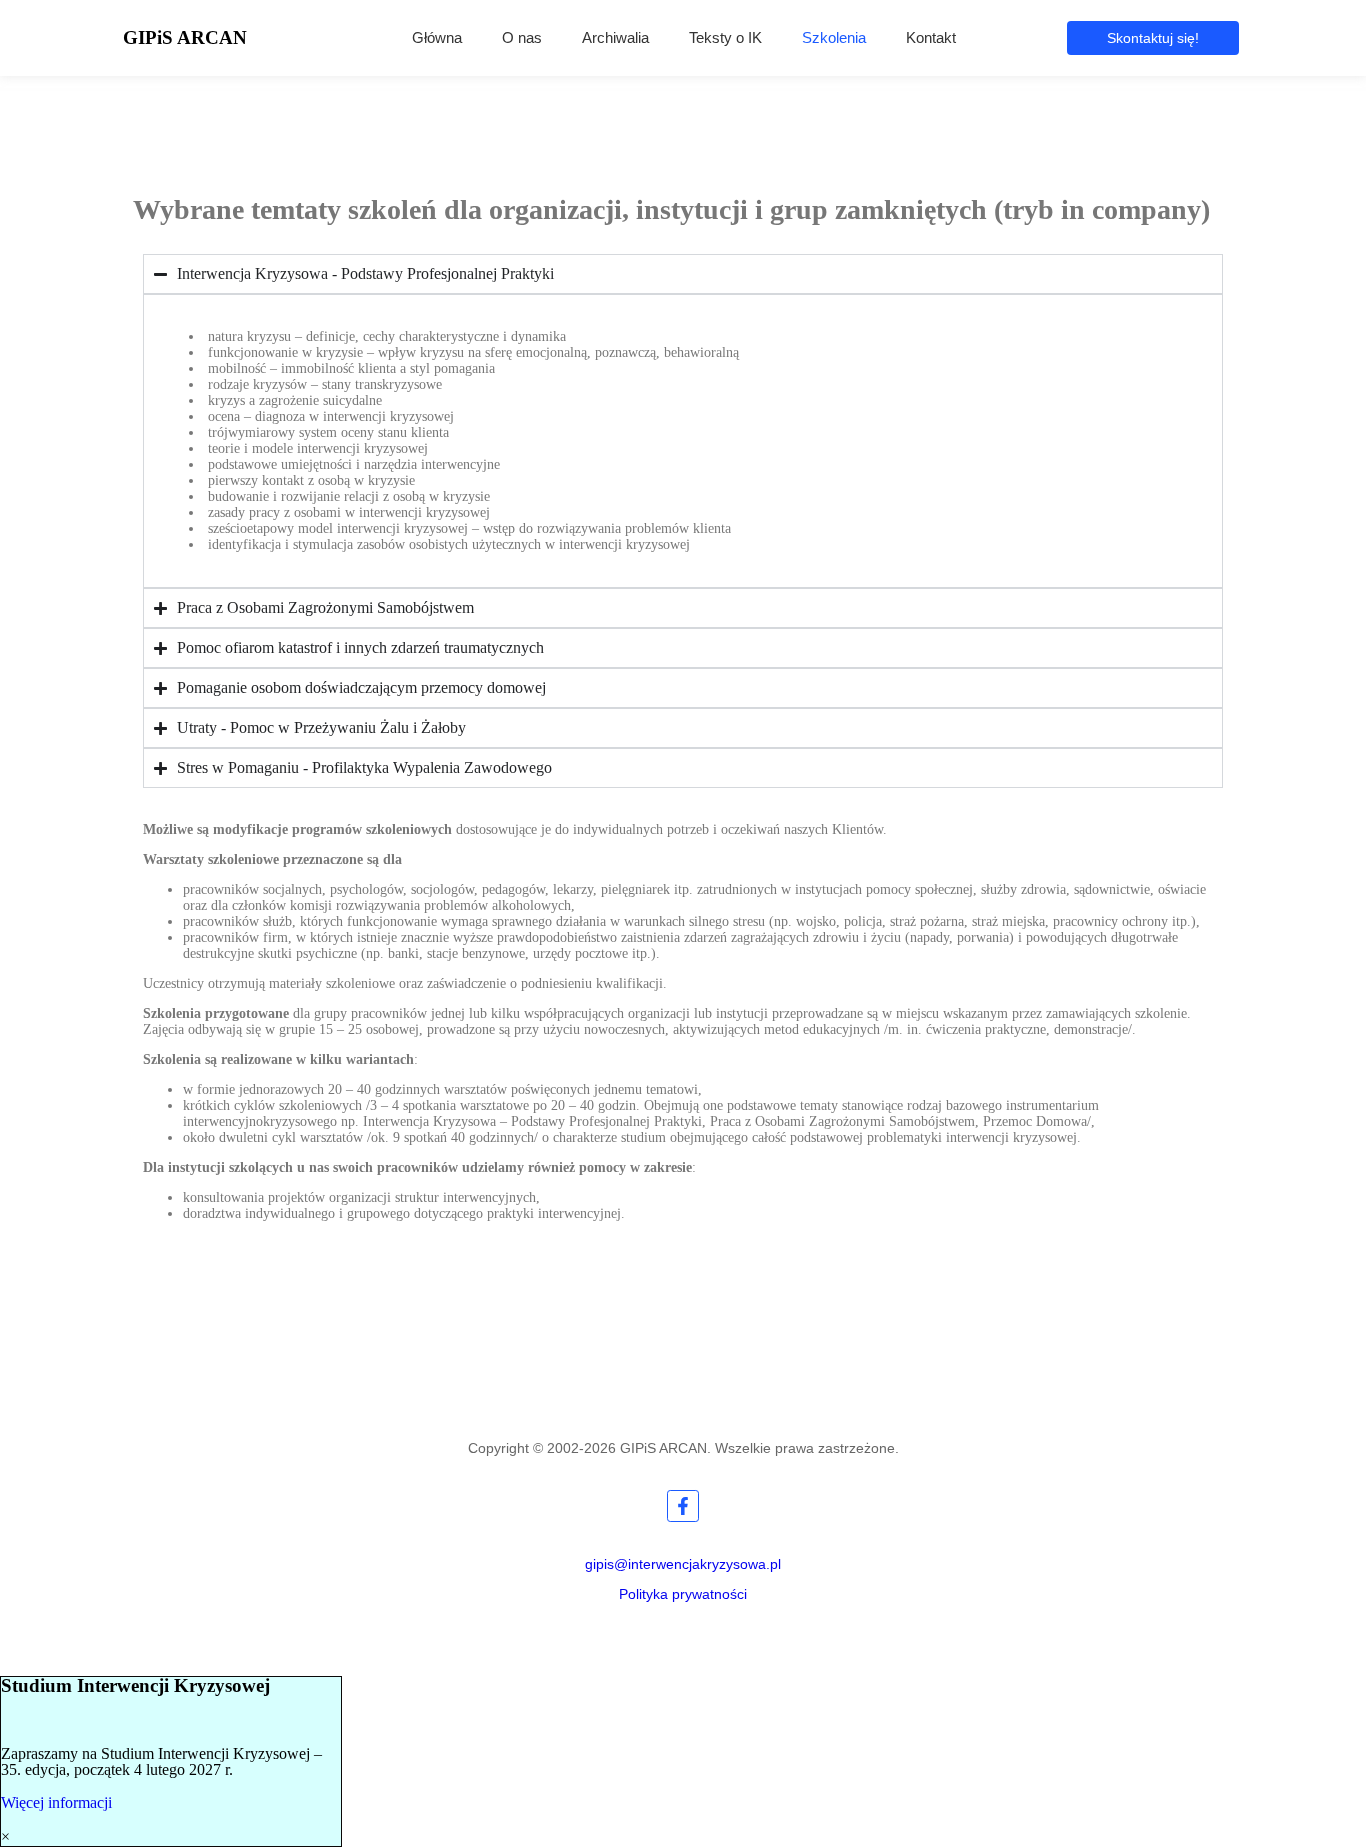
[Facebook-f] (683, 1506)
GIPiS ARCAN (185, 37)
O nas (522, 37)
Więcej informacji (56, 1802)
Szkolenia (834, 37)
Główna (437, 37)
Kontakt (931, 37)
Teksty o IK (725, 37)
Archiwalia (615, 37)
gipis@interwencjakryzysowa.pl (683, 1564)
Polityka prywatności (683, 1594)
